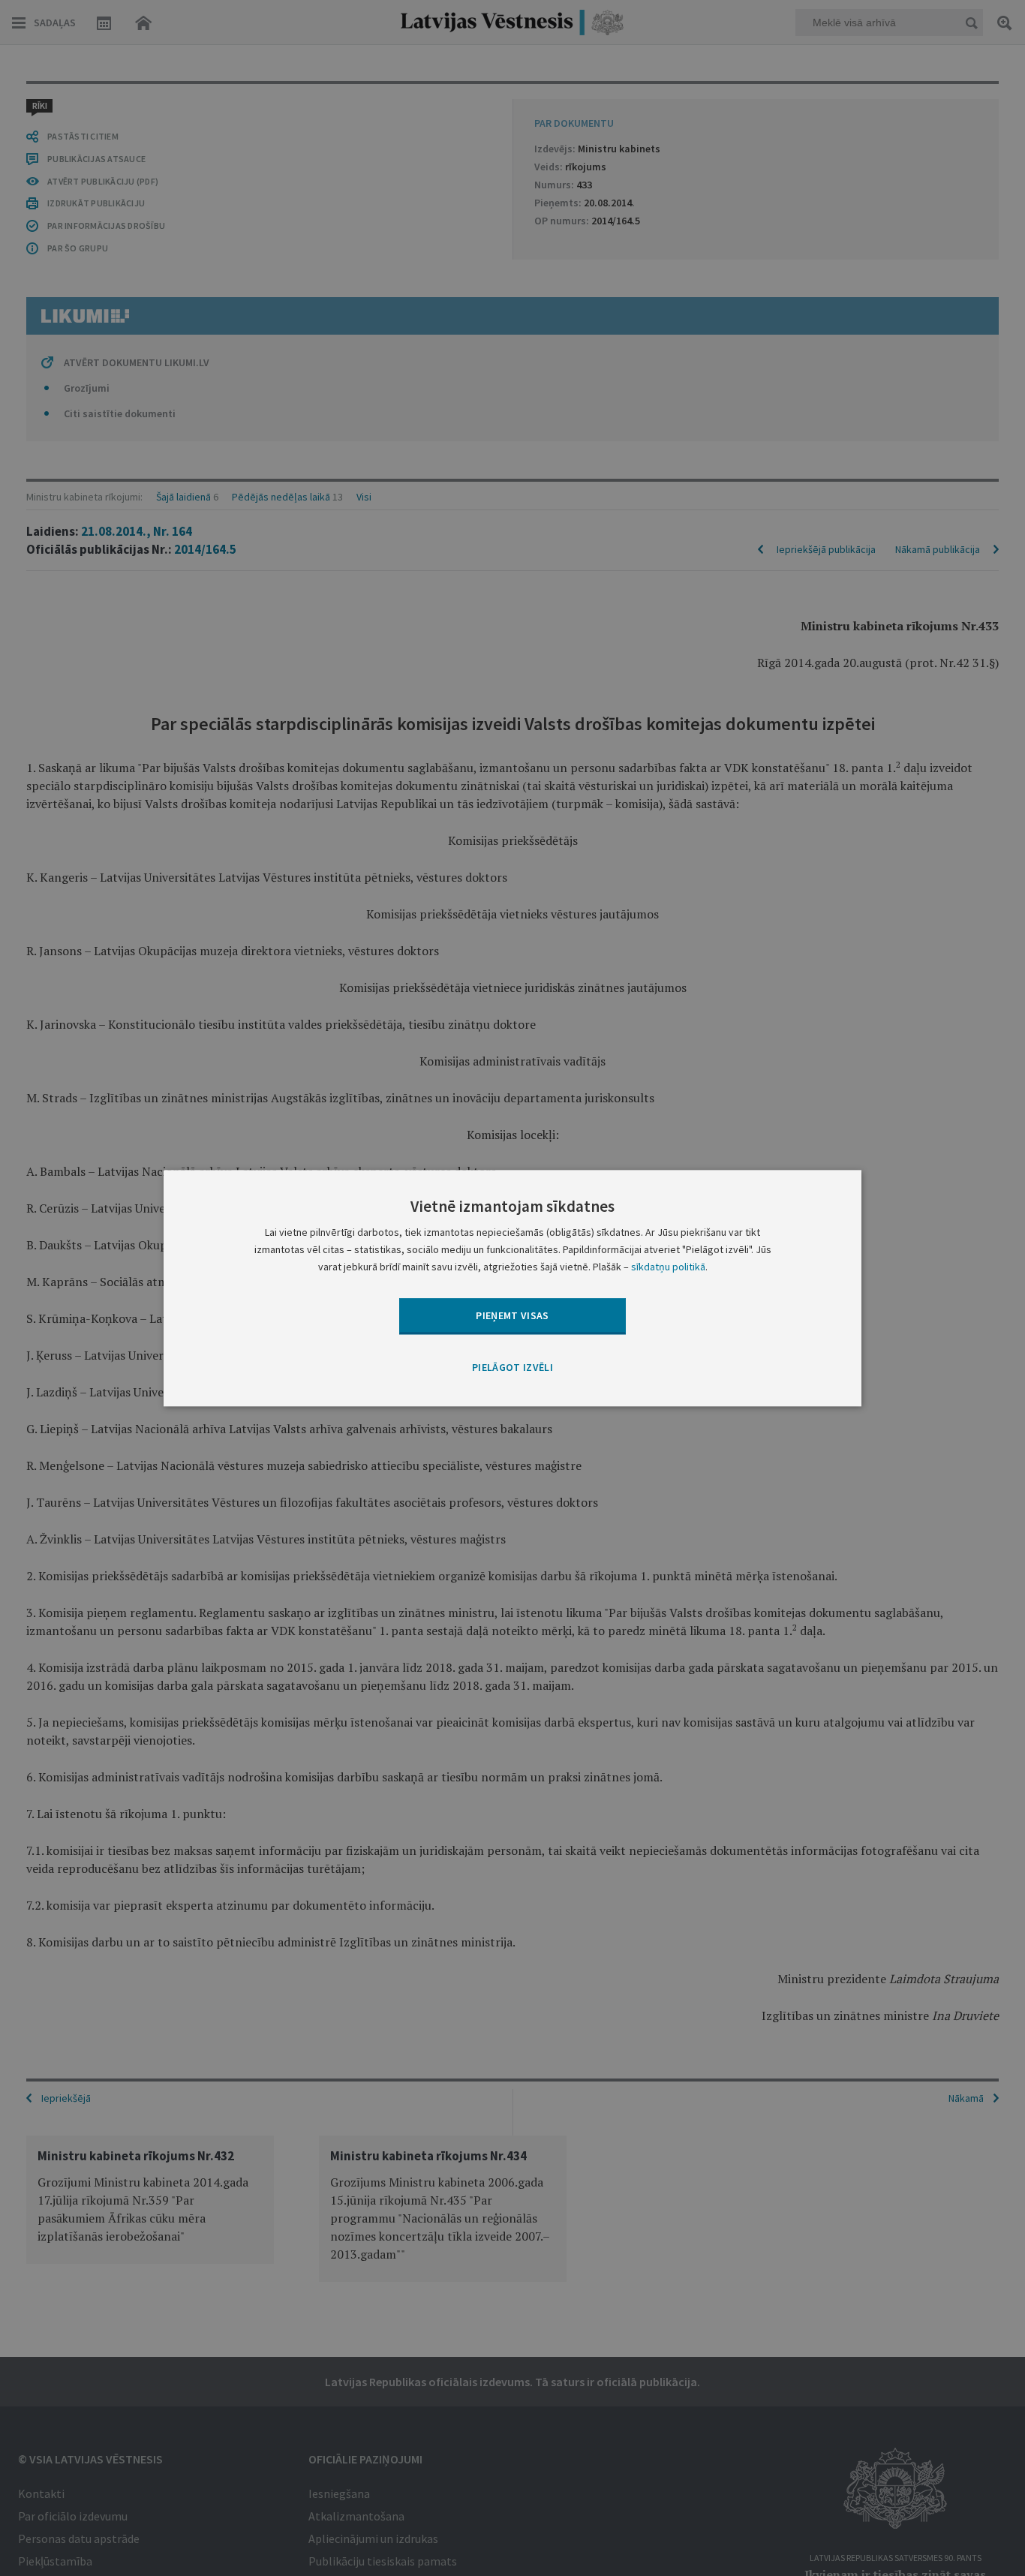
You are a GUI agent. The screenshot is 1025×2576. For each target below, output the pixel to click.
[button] (512, 1369)
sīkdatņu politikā (668, 1267)
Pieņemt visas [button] (512, 1315)
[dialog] (512, 1288)
